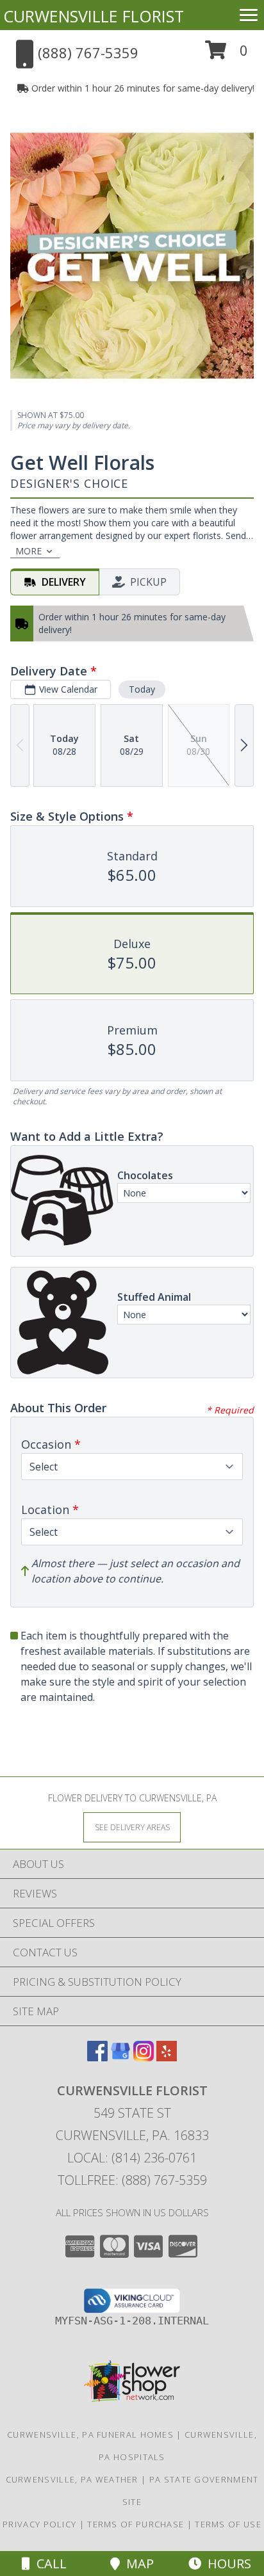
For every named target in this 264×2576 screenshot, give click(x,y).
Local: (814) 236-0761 (132, 2158)
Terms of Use (228, 2524)
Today (142, 689)
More (29, 551)
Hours (226, 2564)
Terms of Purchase (136, 2524)
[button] (227, 55)
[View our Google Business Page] (120, 2057)
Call (48, 2564)
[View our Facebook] (97, 2057)
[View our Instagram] (144, 2057)
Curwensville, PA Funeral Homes (90, 2435)
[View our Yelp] (167, 2057)
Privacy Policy (39, 2524)
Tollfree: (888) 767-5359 (132, 2180)
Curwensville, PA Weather (72, 2479)
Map (137, 2564)
